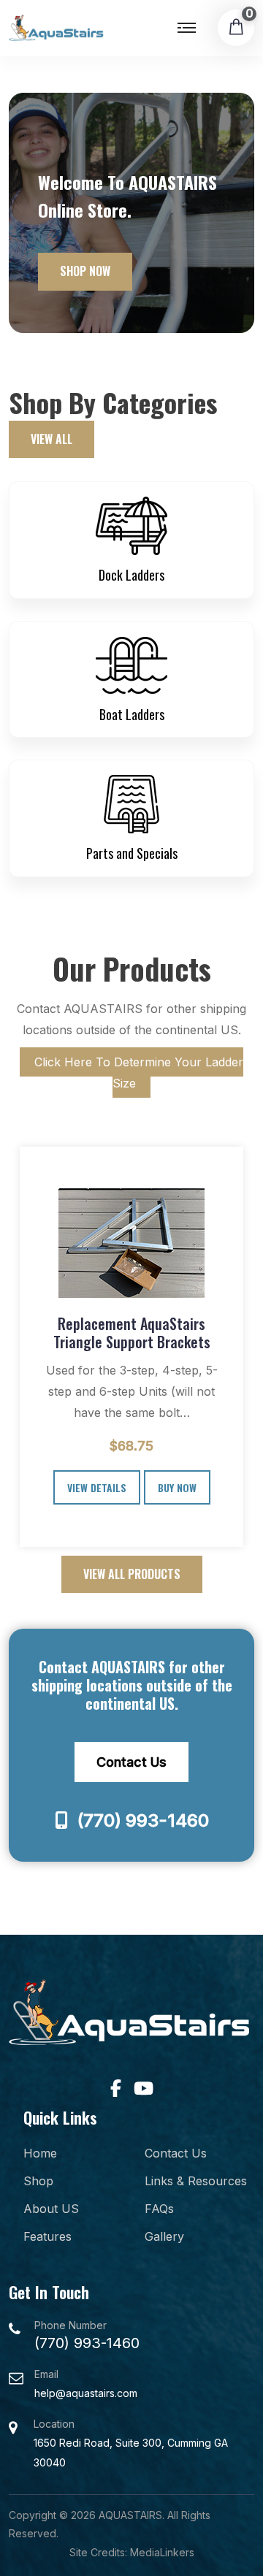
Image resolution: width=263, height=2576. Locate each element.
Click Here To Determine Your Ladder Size (139, 1073)
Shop (38, 2181)
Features (47, 2236)
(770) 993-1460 (141, 1820)
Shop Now (85, 271)
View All (52, 439)
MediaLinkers (162, 2552)
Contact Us (131, 1762)
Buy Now (177, 1487)
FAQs (159, 2209)
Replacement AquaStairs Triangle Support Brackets (132, 1333)
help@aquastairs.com (86, 2393)
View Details (97, 1487)
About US (51, 2209)
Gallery (164, 2236)
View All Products (132, 1574)
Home (40, 2153)
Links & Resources (196, 2181)
